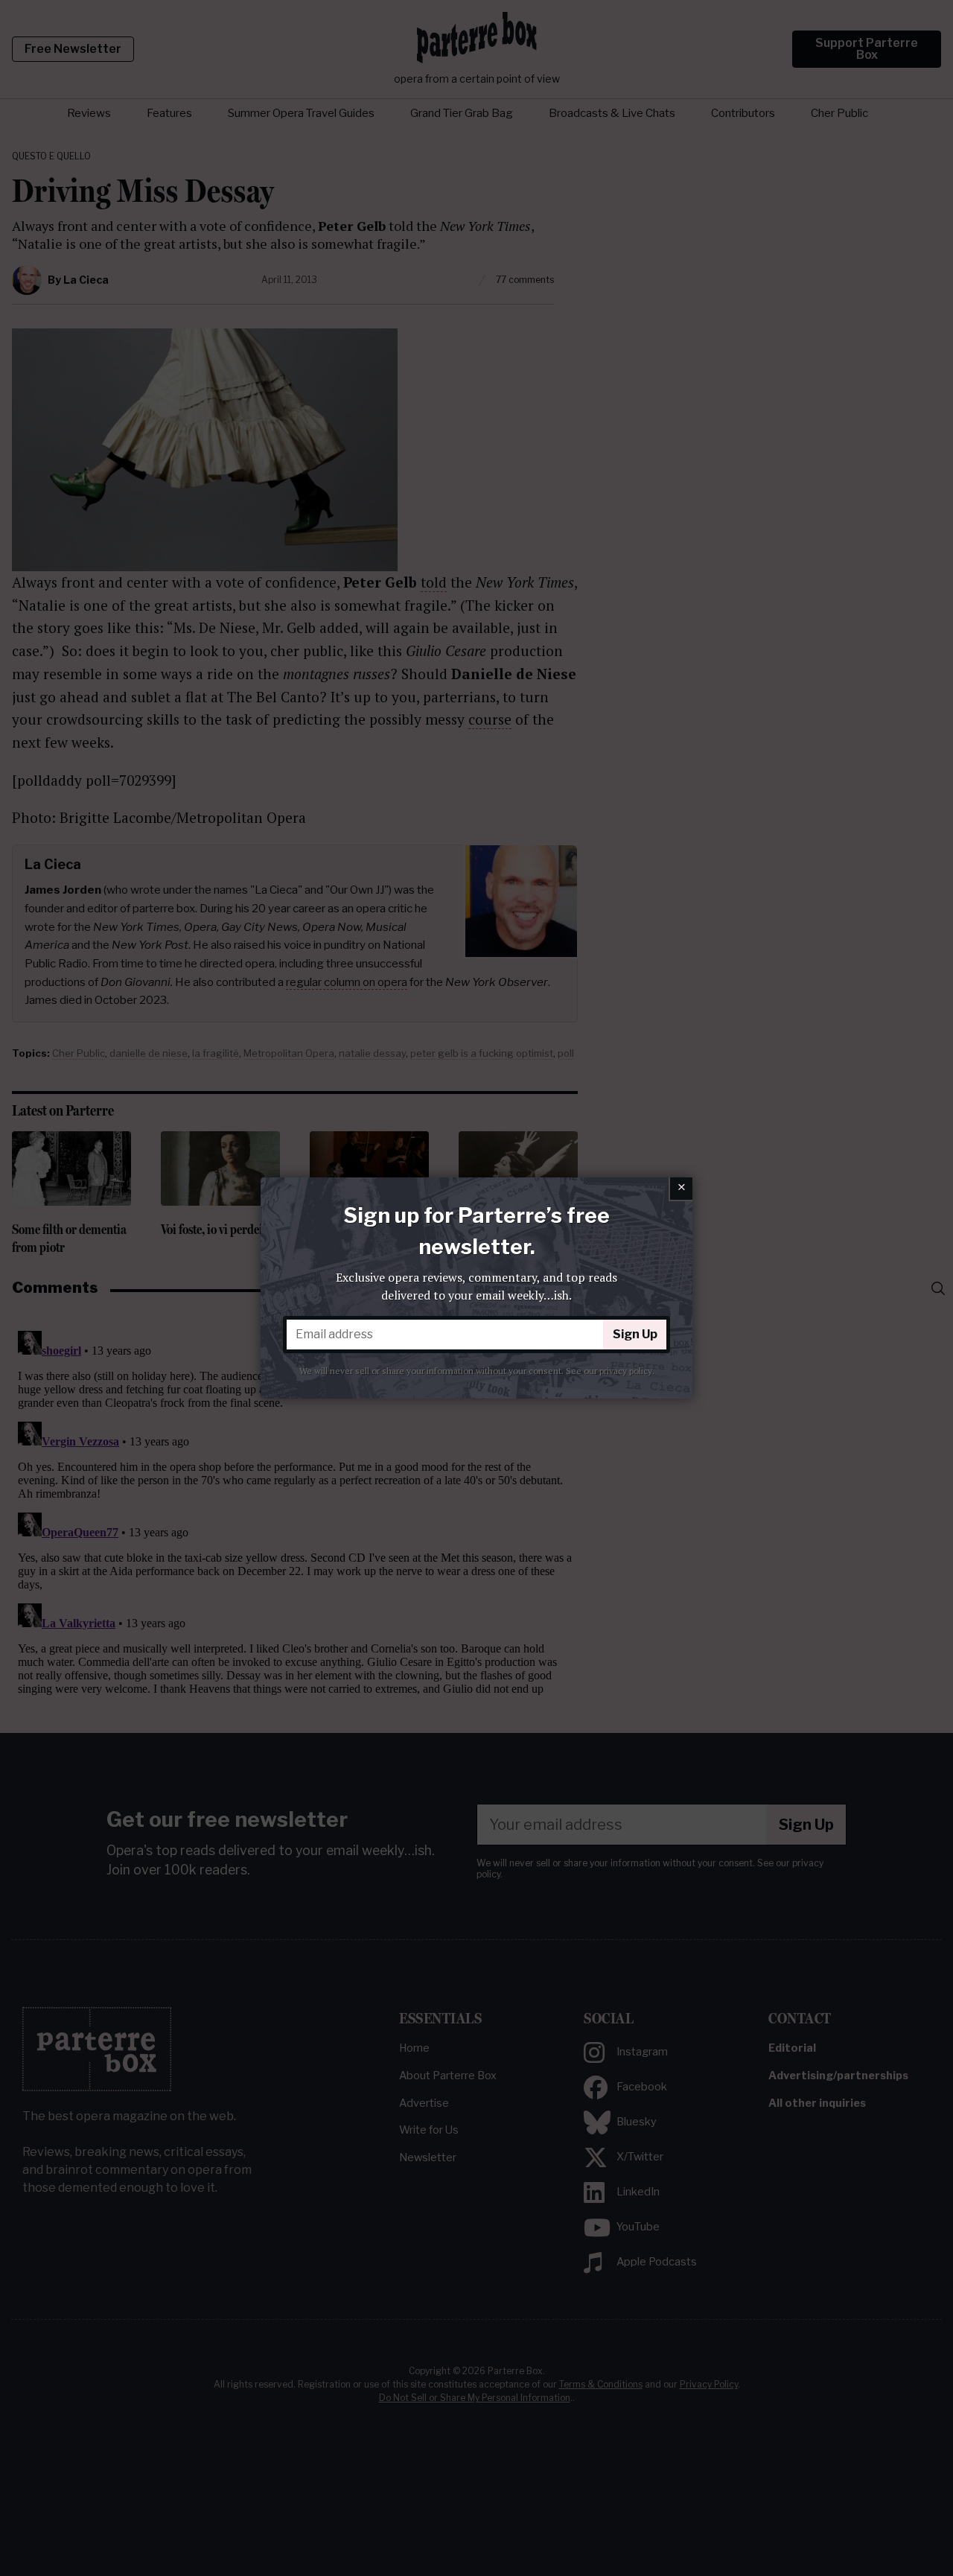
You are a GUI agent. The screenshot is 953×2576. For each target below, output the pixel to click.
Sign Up (635, 1334)
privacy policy (626, 1371)
